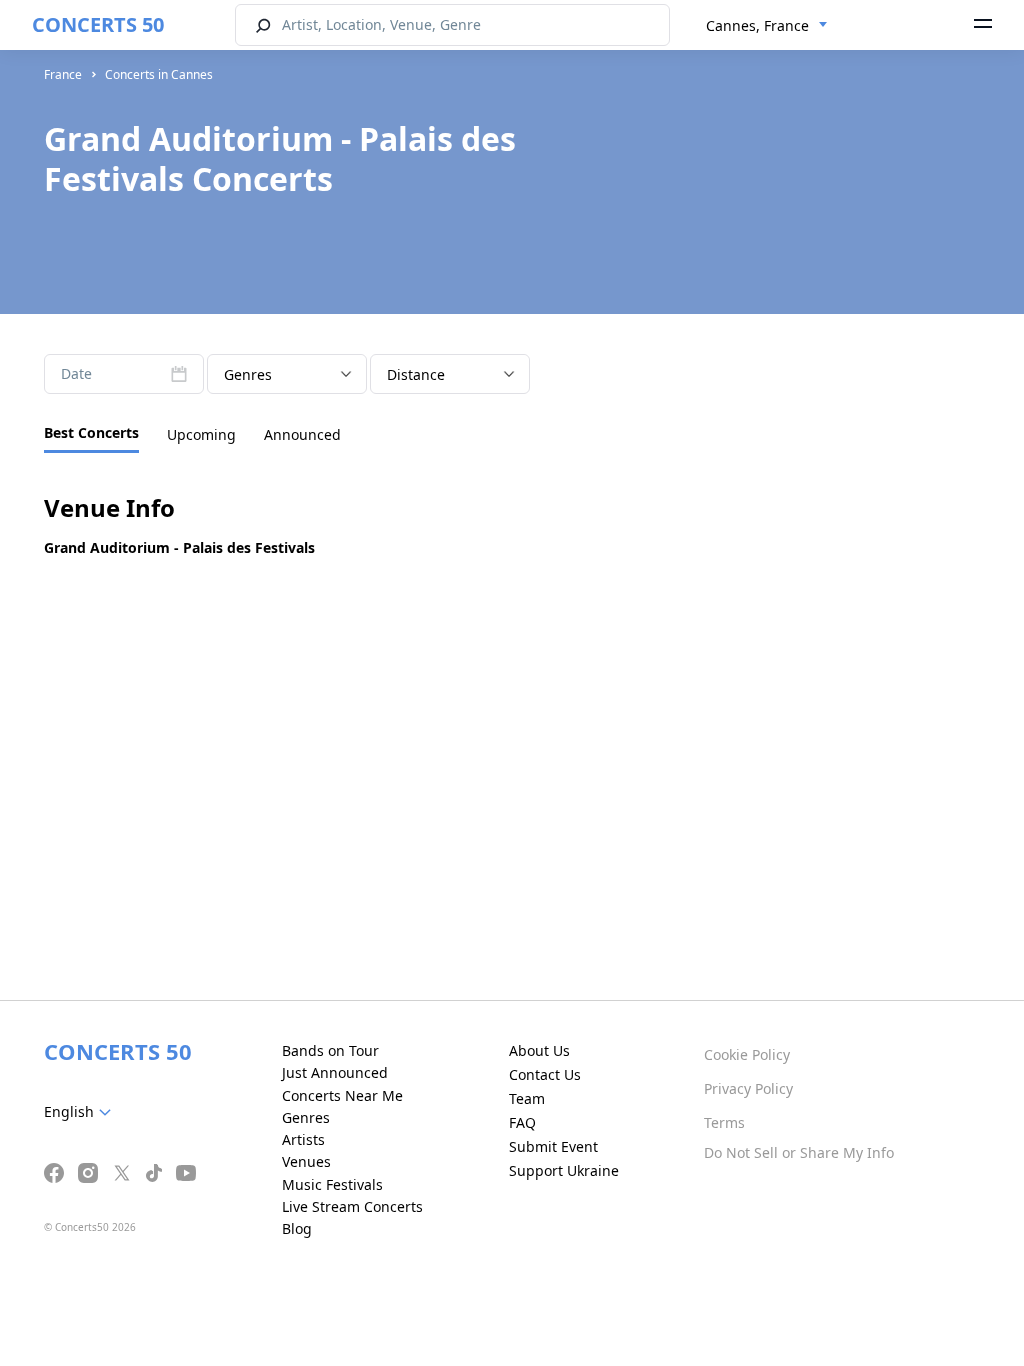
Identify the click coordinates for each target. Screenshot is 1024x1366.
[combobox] (767, 26)
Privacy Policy (748, 1088)
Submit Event (553, 1146)
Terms (724, 1122)
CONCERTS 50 (98, 24)
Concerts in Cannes (159, 74)
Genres (306, 1117)
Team (527, 1098)
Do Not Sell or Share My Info (799, 1152)
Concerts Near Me (342, 1095)
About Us (539, 1050)
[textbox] (81, 1112)
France (63, 74)
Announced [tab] (302, 434)
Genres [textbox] (248, 374)
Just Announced (335, 1072)
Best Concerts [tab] (91, 432)
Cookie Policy (747, 1054)
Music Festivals (332, 1184)
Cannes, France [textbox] (757, 25)
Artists (303, 1139)
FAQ (522, 1122)
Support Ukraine (564, 1170)
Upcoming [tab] (201, 434)
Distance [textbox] (416, 374)
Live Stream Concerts (352, 1206)
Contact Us (545, 1074)
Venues (306, 1161)
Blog (297, 1228)
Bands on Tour (330, 1050)
